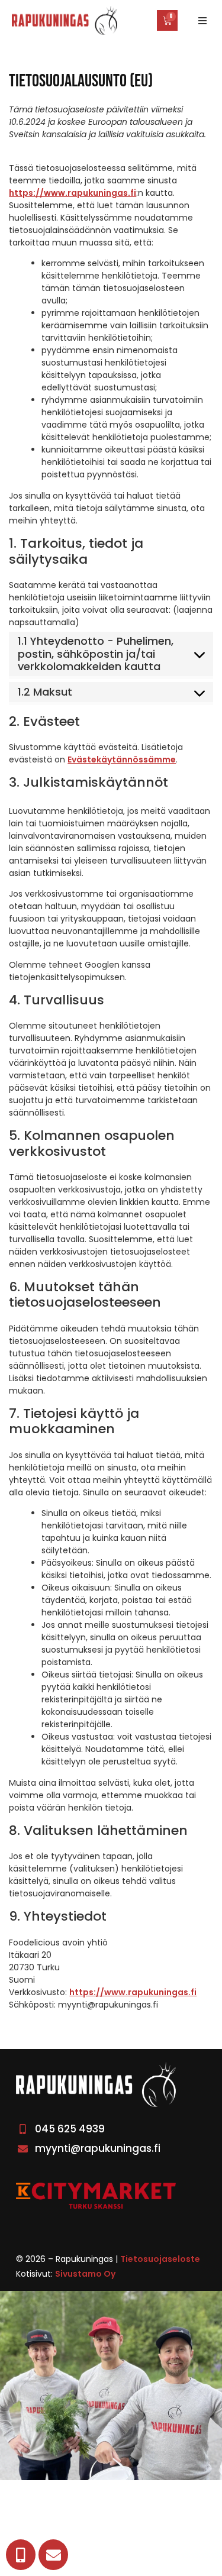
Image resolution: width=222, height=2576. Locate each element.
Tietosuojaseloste (160, 2259)
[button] (202, 21)
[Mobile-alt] (21, 2555)
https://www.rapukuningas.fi (73, 193)
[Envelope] (53, 2555)
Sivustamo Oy (85, 2274)
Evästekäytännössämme (122, 759)
